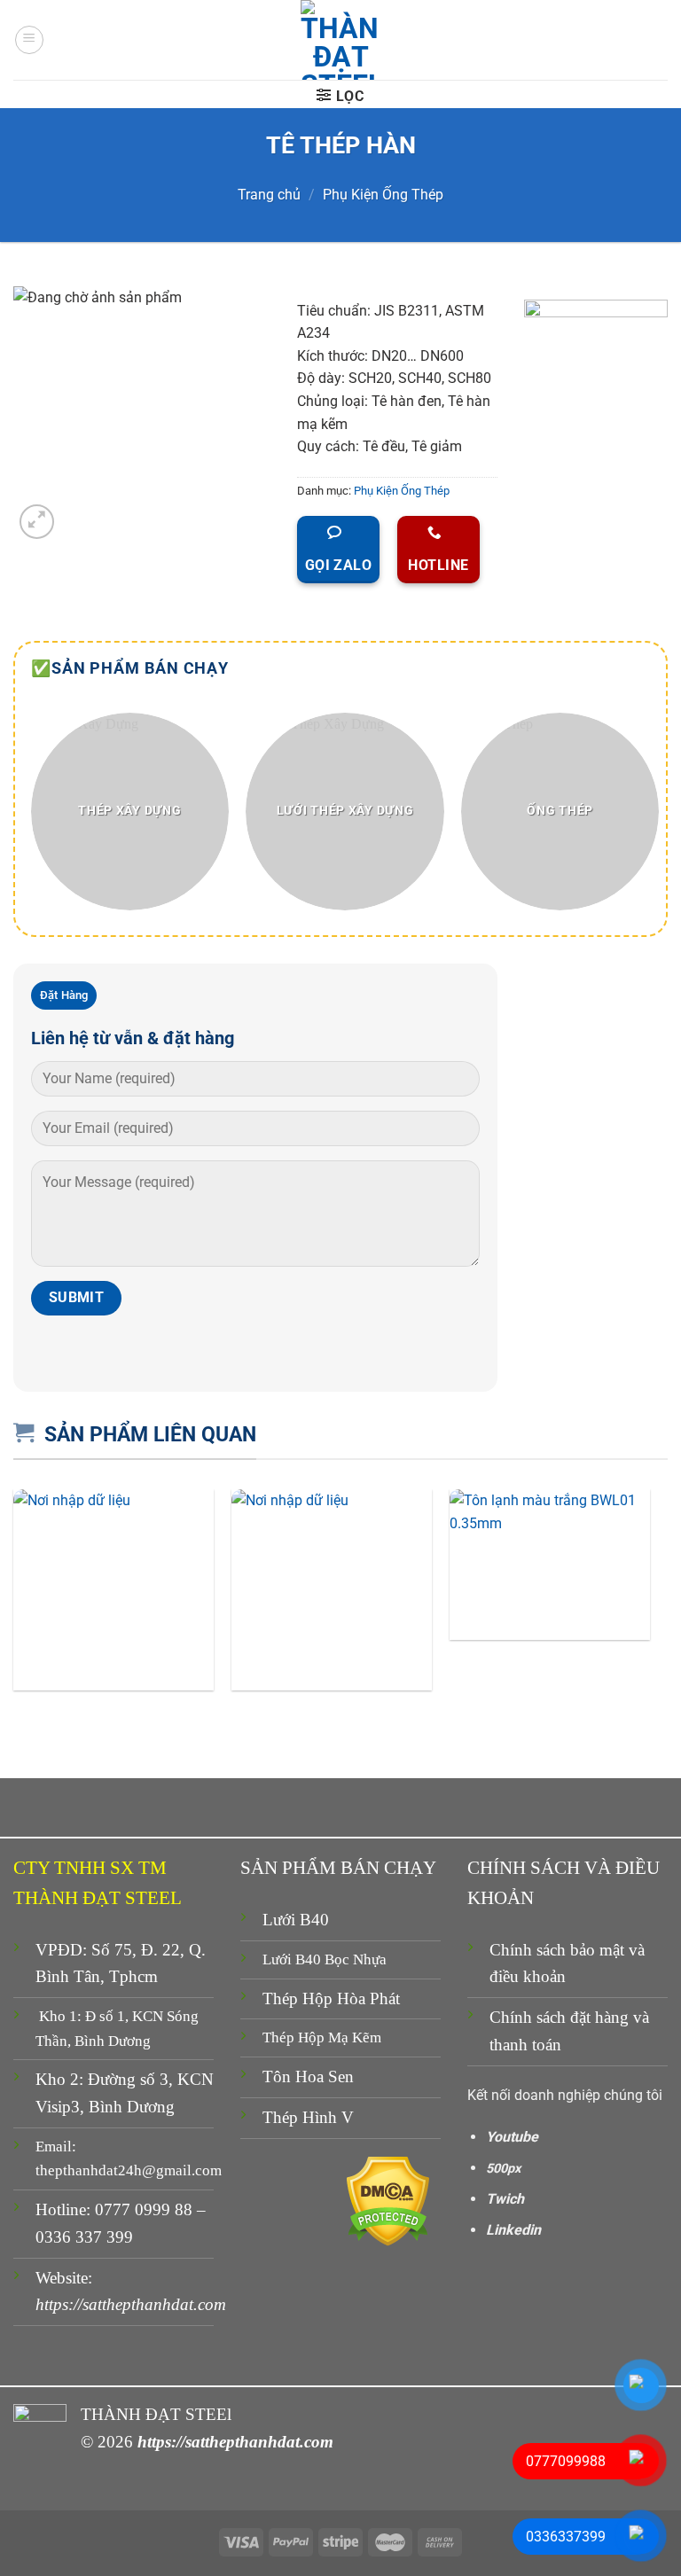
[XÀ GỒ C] (332, 1589)
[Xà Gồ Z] (113, 1589)
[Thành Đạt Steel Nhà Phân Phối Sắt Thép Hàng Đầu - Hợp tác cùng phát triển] (340, 40)
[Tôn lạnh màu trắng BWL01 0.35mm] (550, 1565)
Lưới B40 (296, 1920)
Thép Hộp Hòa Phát (331, 1998)
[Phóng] (37, 522)
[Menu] (29, 40)
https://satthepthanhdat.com (131, 2304)
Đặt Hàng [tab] (64, 995)
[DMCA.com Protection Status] (388, 2201)
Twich (505, 2199)
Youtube (512, 2137)
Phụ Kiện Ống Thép (383, 195)
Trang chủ (269, 195)
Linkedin (513, 2230)
